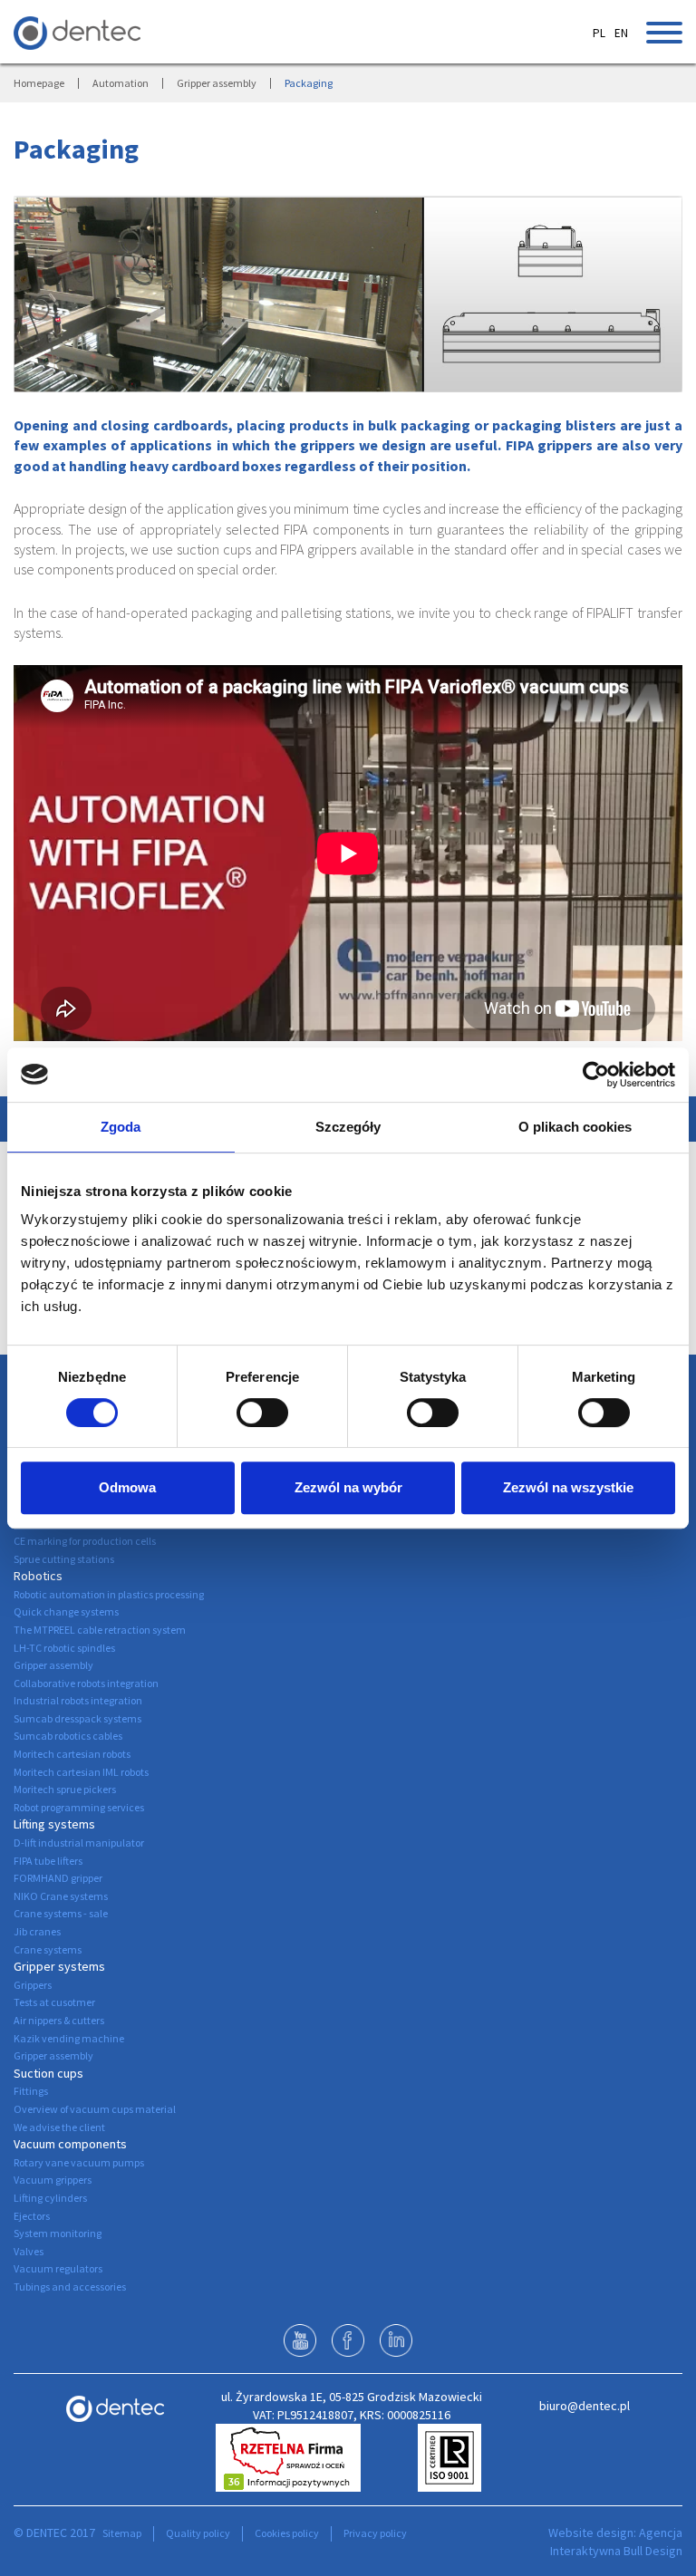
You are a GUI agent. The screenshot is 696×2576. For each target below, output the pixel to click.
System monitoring (58, 2233)
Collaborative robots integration (86, 1683)
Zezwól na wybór (348, 1487)
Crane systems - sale (61, 1913)
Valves (29, 2251)
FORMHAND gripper (58, 1878)
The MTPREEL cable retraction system (100, 1630)
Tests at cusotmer (54, 2002)
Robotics (38, 1576)
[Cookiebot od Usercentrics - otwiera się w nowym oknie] (596, 1075)
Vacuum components (70, 2144)
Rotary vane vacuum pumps (79, 2162)
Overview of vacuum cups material (95, 2109)
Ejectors (32, 2216)
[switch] (262, 1413)
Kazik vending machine (69, 2038)
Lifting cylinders (50, 2198)
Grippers (33, 1985)
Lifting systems (54, 1824)
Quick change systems (66, 1611)
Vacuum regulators (58, 2268)
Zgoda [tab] (121, 1127)
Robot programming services (79, 1807)
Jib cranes (37, 1931)
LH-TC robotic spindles (64, 1648)
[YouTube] (300, 2340)
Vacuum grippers (53, 2180)
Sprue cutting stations (64, 1559)
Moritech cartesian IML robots (81, 1772)
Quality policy (198, 2533)
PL (599, 33)
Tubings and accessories (70, 2287)
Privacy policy (375, 2533)
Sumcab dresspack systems (77, 1718)
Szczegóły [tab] (348, 1127)
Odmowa (127, 1487)
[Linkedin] (396, 2340)
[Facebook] (348, 2340)
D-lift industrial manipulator (79, 1843)
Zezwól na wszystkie (568, 1487)
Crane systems (48, 1949)
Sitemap (122, 2533)
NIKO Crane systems (61, 1896)
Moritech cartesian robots (72, 1754)
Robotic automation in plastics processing (109, 1594)
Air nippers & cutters (59, 2020)
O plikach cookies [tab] (575, 1127)
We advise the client (59, 2127)
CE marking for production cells (85, 1541)
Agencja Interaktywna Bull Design (616, 2542)
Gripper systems (59, 1966)
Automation (121, 83)
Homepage (39, 83)
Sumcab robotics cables (68, 1736)
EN (621, 33)
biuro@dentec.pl (585, 2406)
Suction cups (48, 2073)
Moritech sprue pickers (65, 1789)
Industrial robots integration (78, 1700)
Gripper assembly (217, 83)
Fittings (31, 2091)
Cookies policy (287, 2533)
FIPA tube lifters (48, 1861)
